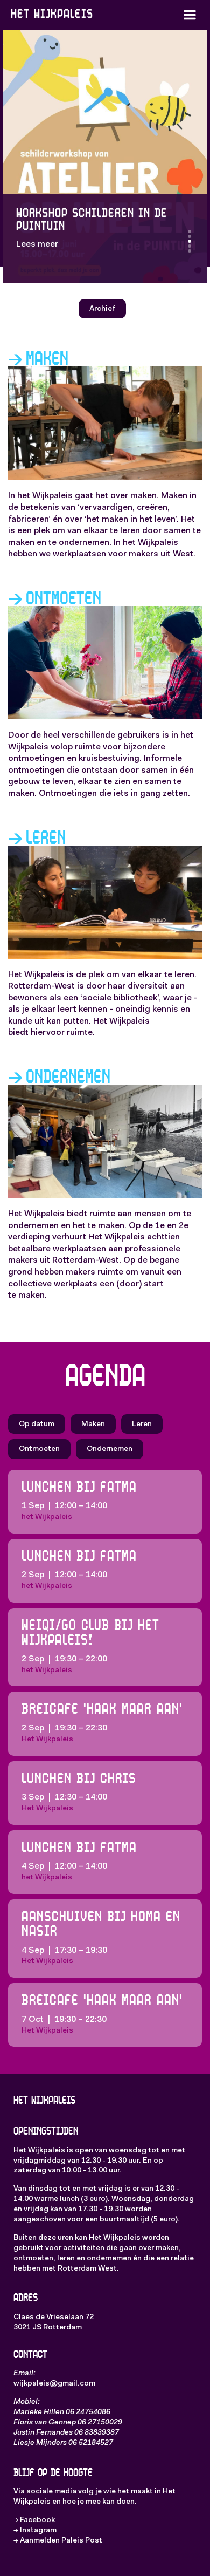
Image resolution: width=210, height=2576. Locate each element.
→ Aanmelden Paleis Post (58, 2541)
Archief (102, 309)
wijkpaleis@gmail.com (54, 2384)
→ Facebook (34, 2520)
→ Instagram (35, 2531)
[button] (190, 15)
